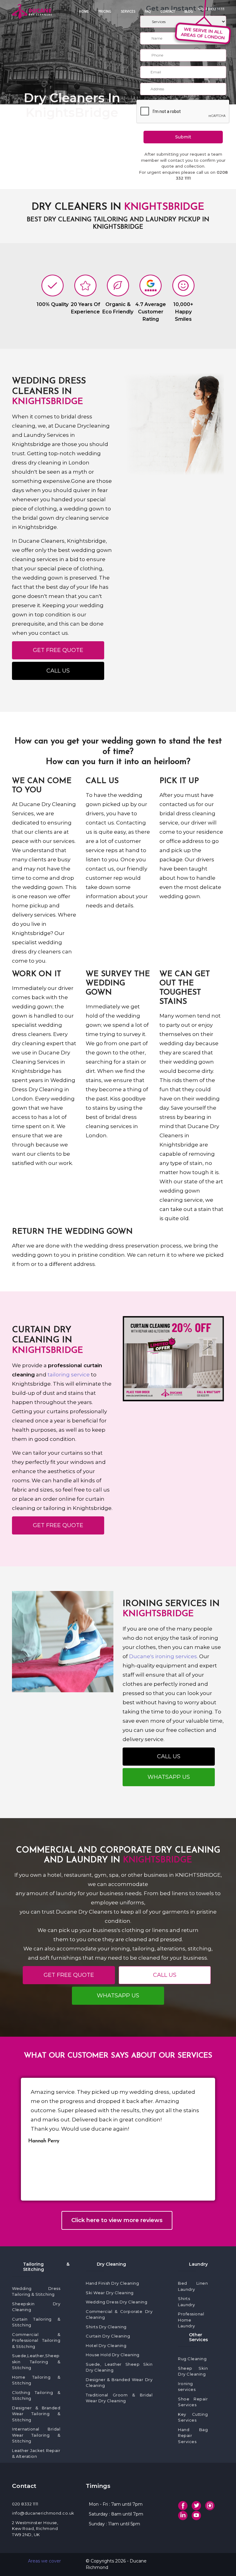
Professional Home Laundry (191, 2320)
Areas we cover (44, 2561)
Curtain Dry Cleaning (108, 2336)
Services (128, 11)
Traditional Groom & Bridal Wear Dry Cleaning (119, 2398)
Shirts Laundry (187, 2302)
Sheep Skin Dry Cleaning (193, 2371)
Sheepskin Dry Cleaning (36, 2307)
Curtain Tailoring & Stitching (36, 2322)
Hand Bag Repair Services (193, 2436)
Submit (183, 137)
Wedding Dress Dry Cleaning (116, 2302)
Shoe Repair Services (193, 2402)
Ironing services (187, 2387)
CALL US (58, 671)
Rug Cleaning (192, 2359)
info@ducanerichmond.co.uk (43, 2513)
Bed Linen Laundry (193, 2286)
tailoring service (69, 1375)
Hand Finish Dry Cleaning (112, 2283)
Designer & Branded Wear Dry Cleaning (119, 2383)
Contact (168, 11)
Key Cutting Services (193, 2417)
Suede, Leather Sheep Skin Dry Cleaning (119, 2367)
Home (84, 11)
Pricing (105, 11)
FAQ (148, 11)
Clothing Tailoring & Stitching (36, 2396)
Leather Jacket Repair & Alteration (36, 2454)
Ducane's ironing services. (163, 1656)
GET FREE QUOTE (58, 650)
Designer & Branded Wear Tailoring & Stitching (36, 2414)
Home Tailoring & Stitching (36, 2380)
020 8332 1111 (25, 2504)
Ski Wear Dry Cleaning (110, 2293)
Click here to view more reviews (117, 2220)
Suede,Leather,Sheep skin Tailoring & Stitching (36, 2362)
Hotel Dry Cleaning (106, 2345)
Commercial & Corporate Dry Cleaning (119, 2314)
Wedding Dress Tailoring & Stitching (36, 2291)
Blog (189, 11)
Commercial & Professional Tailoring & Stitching (36, 2340)
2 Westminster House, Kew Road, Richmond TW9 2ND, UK (35, 2529)
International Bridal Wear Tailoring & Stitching (36, 2435)
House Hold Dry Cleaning (113, 2355)
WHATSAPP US (169, 1777)
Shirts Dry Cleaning (106, 2327)
